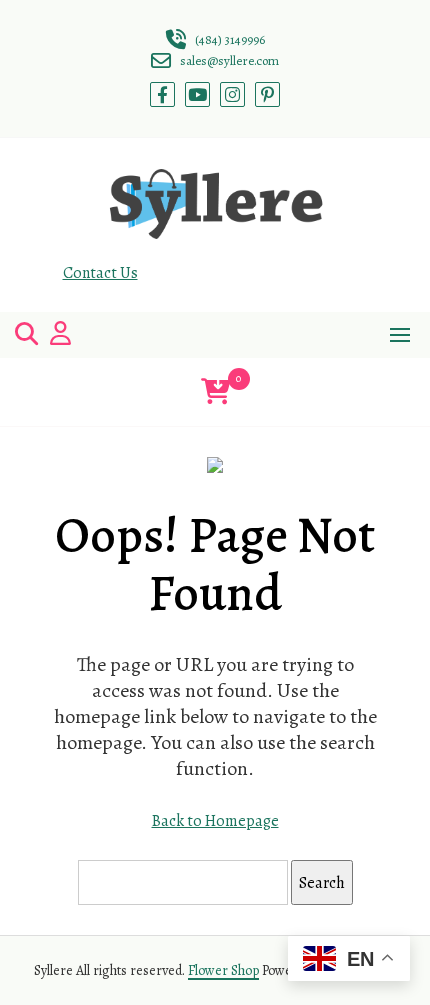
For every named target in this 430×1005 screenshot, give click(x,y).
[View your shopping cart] (215, 391)
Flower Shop (223, 970)
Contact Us (100, 273)
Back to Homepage (215, 821)
